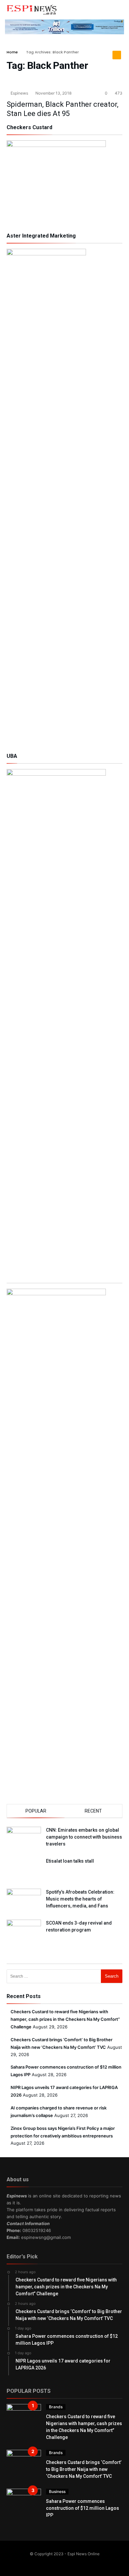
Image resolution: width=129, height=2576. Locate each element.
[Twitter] (60, 2562)
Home (12, 52)
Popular (36, 1811)
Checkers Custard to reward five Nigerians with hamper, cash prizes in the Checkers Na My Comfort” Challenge (65, 2019)
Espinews (19, 93)
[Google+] (69, 2562)
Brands (56, 2407)
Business (57, 2491)
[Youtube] (78, 2562)
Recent (93, 1811)
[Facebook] (51, 2562)
